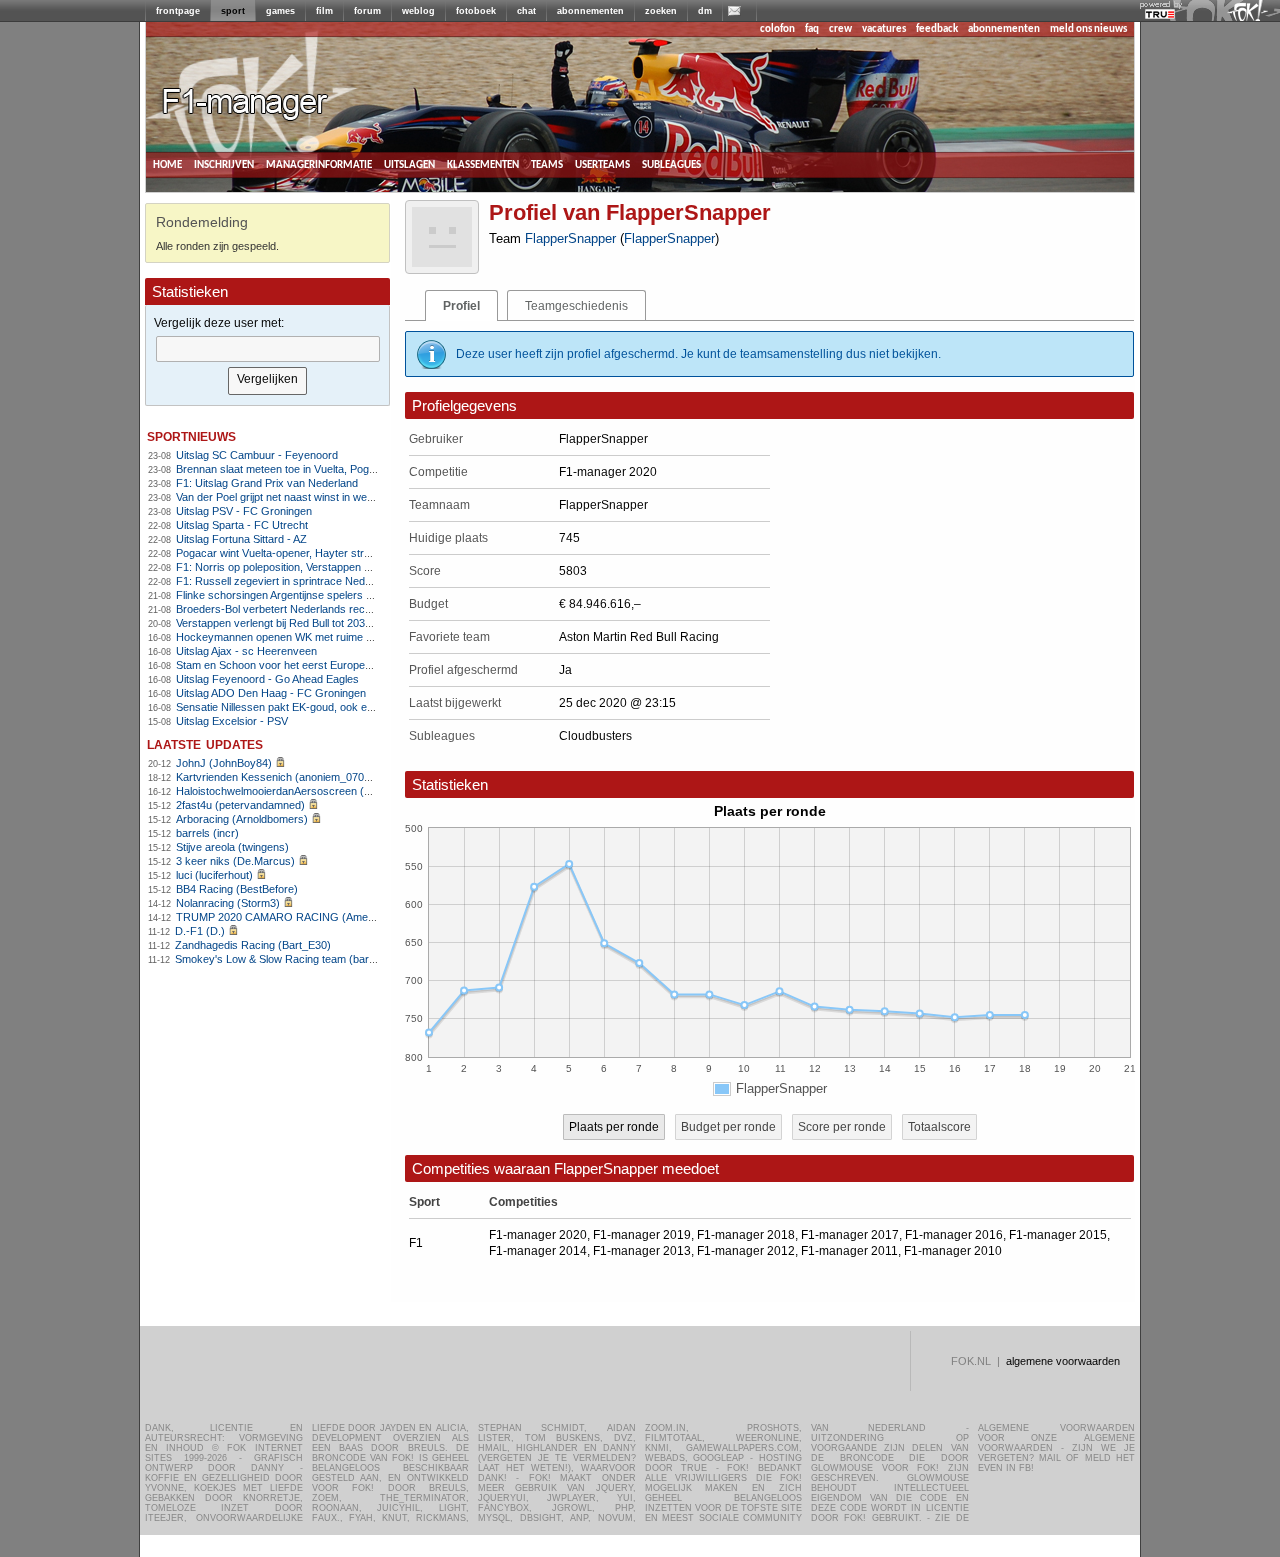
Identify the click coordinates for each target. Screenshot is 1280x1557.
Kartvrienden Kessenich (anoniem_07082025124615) (305, 777)
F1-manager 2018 (746, 1235)
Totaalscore (939, 1127)
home (167, 164)
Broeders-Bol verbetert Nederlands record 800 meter (304, 609)
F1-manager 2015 (1058, 1235)
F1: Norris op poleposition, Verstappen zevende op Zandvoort (325, 567)
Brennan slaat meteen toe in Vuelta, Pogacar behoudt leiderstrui (329, 469)
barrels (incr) (207, 833)
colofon (777, 29)
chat (526, 11)
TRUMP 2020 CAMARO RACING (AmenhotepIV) (295, 917)
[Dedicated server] (1161, 15)
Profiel (461, 306)
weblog (418, 11)
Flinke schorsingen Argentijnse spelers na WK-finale (301, 595)
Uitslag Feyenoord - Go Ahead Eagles (267, 679)
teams (547, 164)
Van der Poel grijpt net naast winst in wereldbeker (294, 497)
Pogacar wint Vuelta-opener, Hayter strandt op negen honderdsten (336, 553)
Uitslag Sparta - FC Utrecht (242, 525)
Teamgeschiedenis (576, 306)
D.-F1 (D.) (200, 931)
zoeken (661, 11)
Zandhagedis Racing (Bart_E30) (253, 945)
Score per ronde (842, 1127)
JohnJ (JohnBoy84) (224, 763)
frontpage (178, 11)
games (280, 11)
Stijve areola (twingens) (232, 847)
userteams (602, 164)
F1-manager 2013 (642, 1251)
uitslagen (409, 164)
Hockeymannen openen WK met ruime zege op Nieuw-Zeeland (328, 637)
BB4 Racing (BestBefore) (237, 889)
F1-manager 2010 (953, 1251)
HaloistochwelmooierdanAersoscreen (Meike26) (292, 791)
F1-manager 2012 (746, 1251)
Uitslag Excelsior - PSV (232, 721)
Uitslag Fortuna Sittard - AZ (241, 539)
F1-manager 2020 (538, 1235)
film (324, 11)
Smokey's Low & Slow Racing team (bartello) (283, 959)
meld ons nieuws (1088, 29)
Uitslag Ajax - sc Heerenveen (246, 651)
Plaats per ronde (614, 1127)
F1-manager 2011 (849, 1251)
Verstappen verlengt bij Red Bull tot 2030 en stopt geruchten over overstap (356, 623)
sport (233, 11)
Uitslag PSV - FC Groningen (244, 511)
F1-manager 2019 (642, 1235)
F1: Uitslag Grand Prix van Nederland (267, 483)
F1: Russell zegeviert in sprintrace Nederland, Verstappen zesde (332, 581)
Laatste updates (205, 743)
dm (705, 11)
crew (840, 29)
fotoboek (476, 11)
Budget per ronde (728, 1127)
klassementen (483, 164)
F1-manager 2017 (850, 1235)
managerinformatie (319, 164)
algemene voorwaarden (1063, 1361)
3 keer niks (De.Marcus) (235, 861)
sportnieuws (191, 435)
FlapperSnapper (570, 238)
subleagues (671, 164)
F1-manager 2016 (954, 1235)
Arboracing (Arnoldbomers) (242, 819)
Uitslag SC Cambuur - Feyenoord (257, 455)
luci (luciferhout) (214, 875)
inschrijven (224, 164)
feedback (937, 29)
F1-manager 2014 (538, 1251)
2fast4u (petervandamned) (240, 805)
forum (367, 11)
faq (812, 29)
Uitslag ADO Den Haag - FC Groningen (271, 693)
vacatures (884, 29)
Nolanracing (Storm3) (228, 903)
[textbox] (268, 349)
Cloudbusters (595, 736)
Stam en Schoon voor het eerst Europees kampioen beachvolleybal (339, 665)
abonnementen (590, 11)
